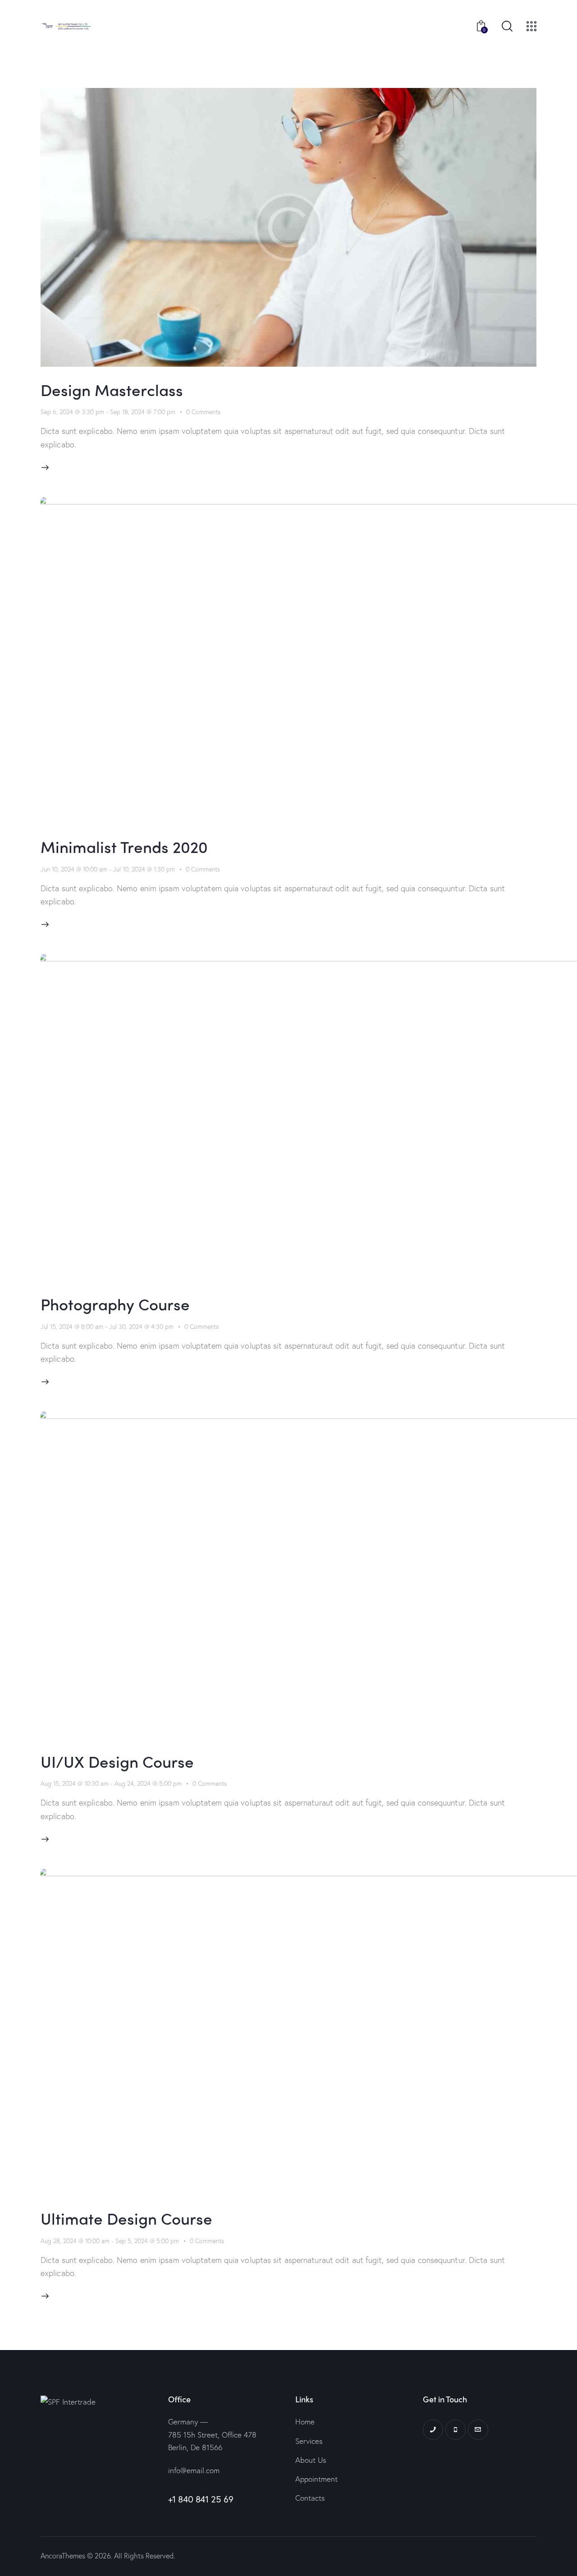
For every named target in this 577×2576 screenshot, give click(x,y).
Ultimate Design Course (126, 2218)
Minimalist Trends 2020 (124, 846)
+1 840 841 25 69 (201, 2499)
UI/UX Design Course (117, 1761)
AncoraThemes (63, 2555)
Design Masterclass (112, 389)
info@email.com (194, 2470)
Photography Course (115, 1304)
